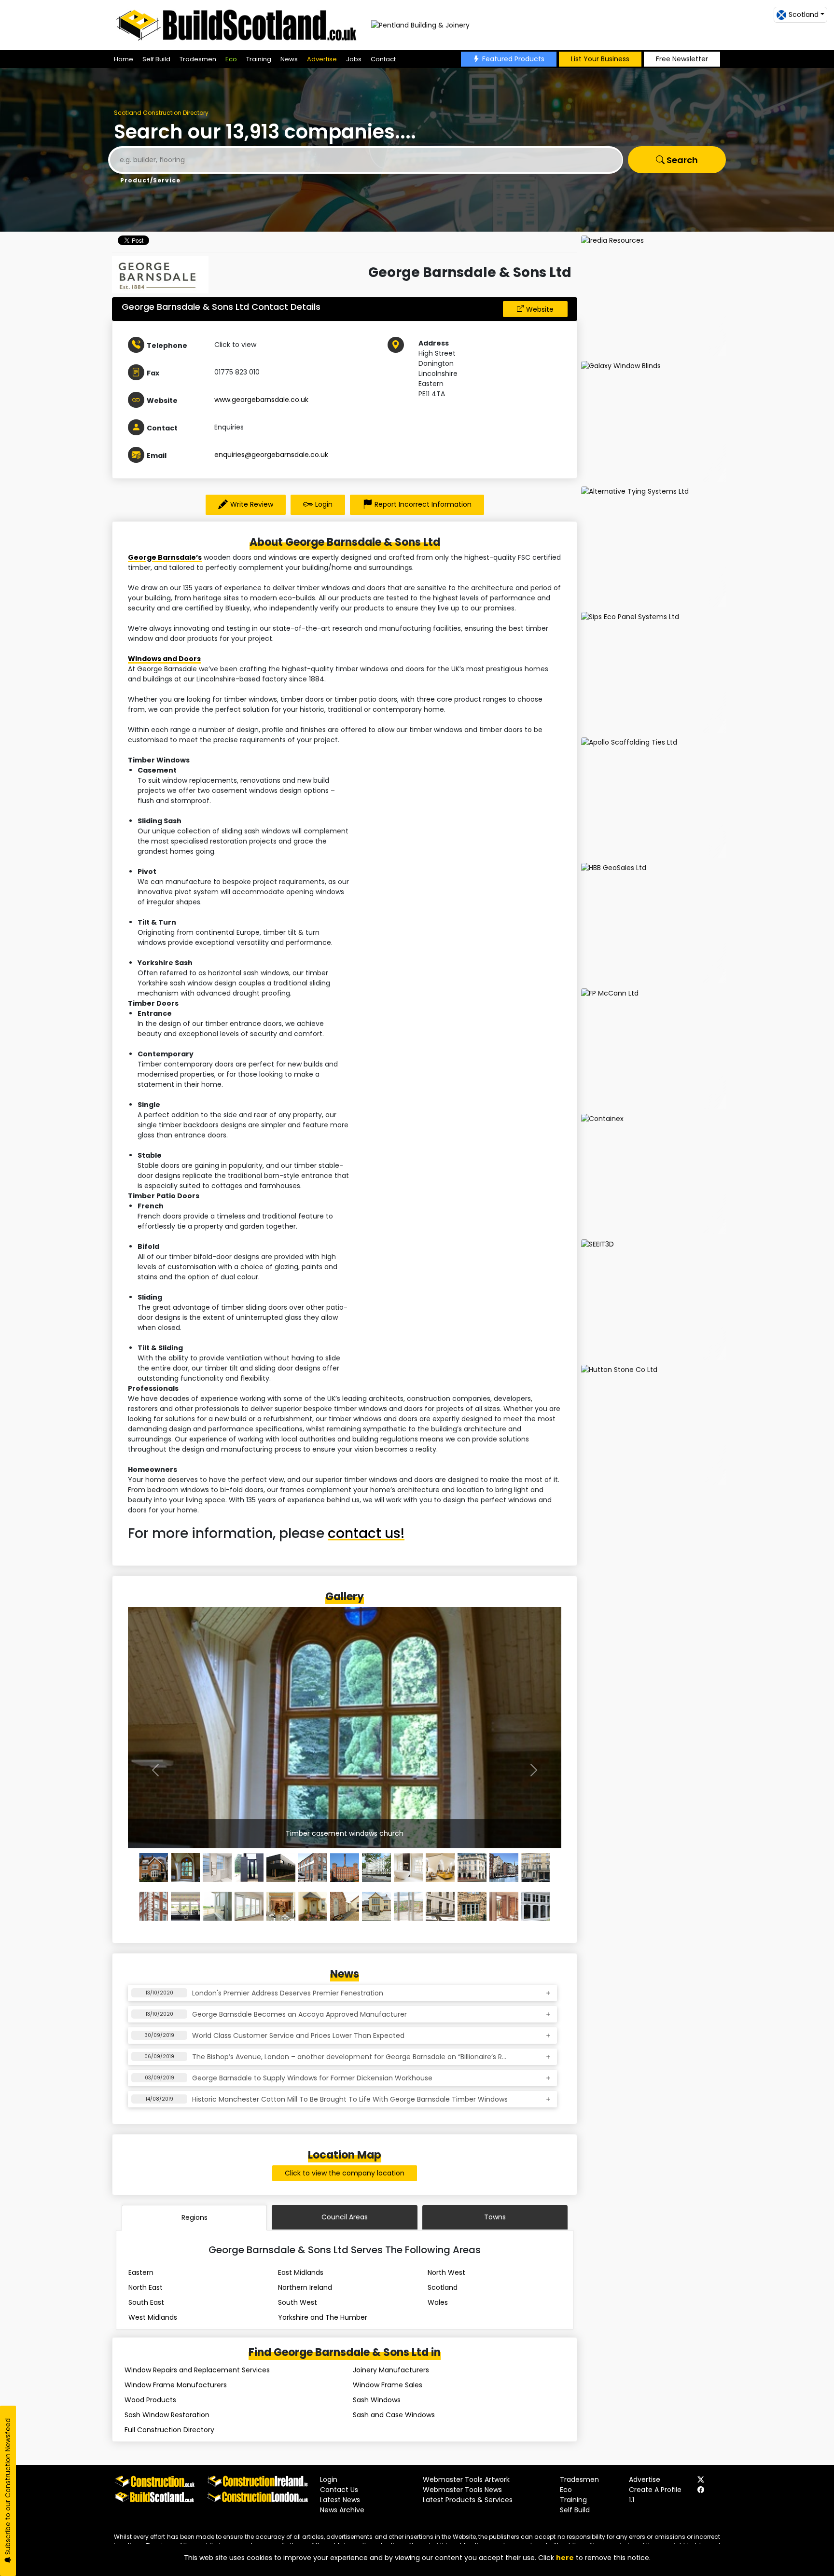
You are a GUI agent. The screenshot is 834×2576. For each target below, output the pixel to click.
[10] (472, 1868)
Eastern (141, 2272)
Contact (383, 59)
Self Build (156, 59)
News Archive (342, 2510)
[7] (376, 1868)
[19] (345, 1906)
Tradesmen (198, 59)
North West (446, 2272)
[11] (504, 1868)
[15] (217, 1906)
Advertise (322, 59)
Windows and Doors (164, 659)
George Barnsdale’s (165, 557)
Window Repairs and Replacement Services (197, 2370)
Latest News (340, 2500)
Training (259, 59)
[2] (217, 1868)
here (565, 2558)
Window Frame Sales (388, 2385)
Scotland (443, 2287)
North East (146, 2287)
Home (124, 59)
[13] (153, 1906)
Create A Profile (655, 2490)
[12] (536, 1868)
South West (298, 2302)
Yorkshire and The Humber (323, 2317)
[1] (185, 1868)
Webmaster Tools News (462, 2490)
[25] (536, 1906)
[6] (345, 1868)
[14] (185, 1906)
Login (324, 504)
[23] (472, 1906)
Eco (231, 59)
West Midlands (153, 2317)
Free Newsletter (682, 59)
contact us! (366, 1533)
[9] (440, 1868)
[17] (281, 1906)
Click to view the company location (345, 2173)
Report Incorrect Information (423, 504)
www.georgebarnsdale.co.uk (261, 400)
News (289, 59)
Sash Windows (377, 2400)
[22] (440, 1906)
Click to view (235, 345)
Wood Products (150, 2400)
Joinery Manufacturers (391, 2370)
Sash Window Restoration (167, 2415)
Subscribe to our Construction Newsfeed (8, 2487)
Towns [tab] (495, 2217)
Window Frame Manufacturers (176, 2385)
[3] (249, 1868)
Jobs (354, 59)
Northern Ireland (305, 2287)
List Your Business (600, 59)
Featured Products (513, 59)
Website (540, 309)
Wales (438, 2302)
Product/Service (150, 180)
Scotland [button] (804, 14)
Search (681, 160)
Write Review (252, 504)
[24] (504, 1906)
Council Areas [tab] (345, 2217)
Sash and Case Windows (394, 2415)
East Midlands (301, 2272)
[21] (408, 1906)
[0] (153, 1868)
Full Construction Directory (169, 2430)
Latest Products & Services (468, 2500)
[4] (281, 1868)
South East (146, 2302)
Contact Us (339, 2490)
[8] (408, 1868)
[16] (249, 1906)
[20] (376, 1906)
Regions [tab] (195, 2217)
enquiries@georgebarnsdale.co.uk (271, 455)
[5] (313, 1868)
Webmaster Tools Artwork (466, 2479)
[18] (313, 1906)
